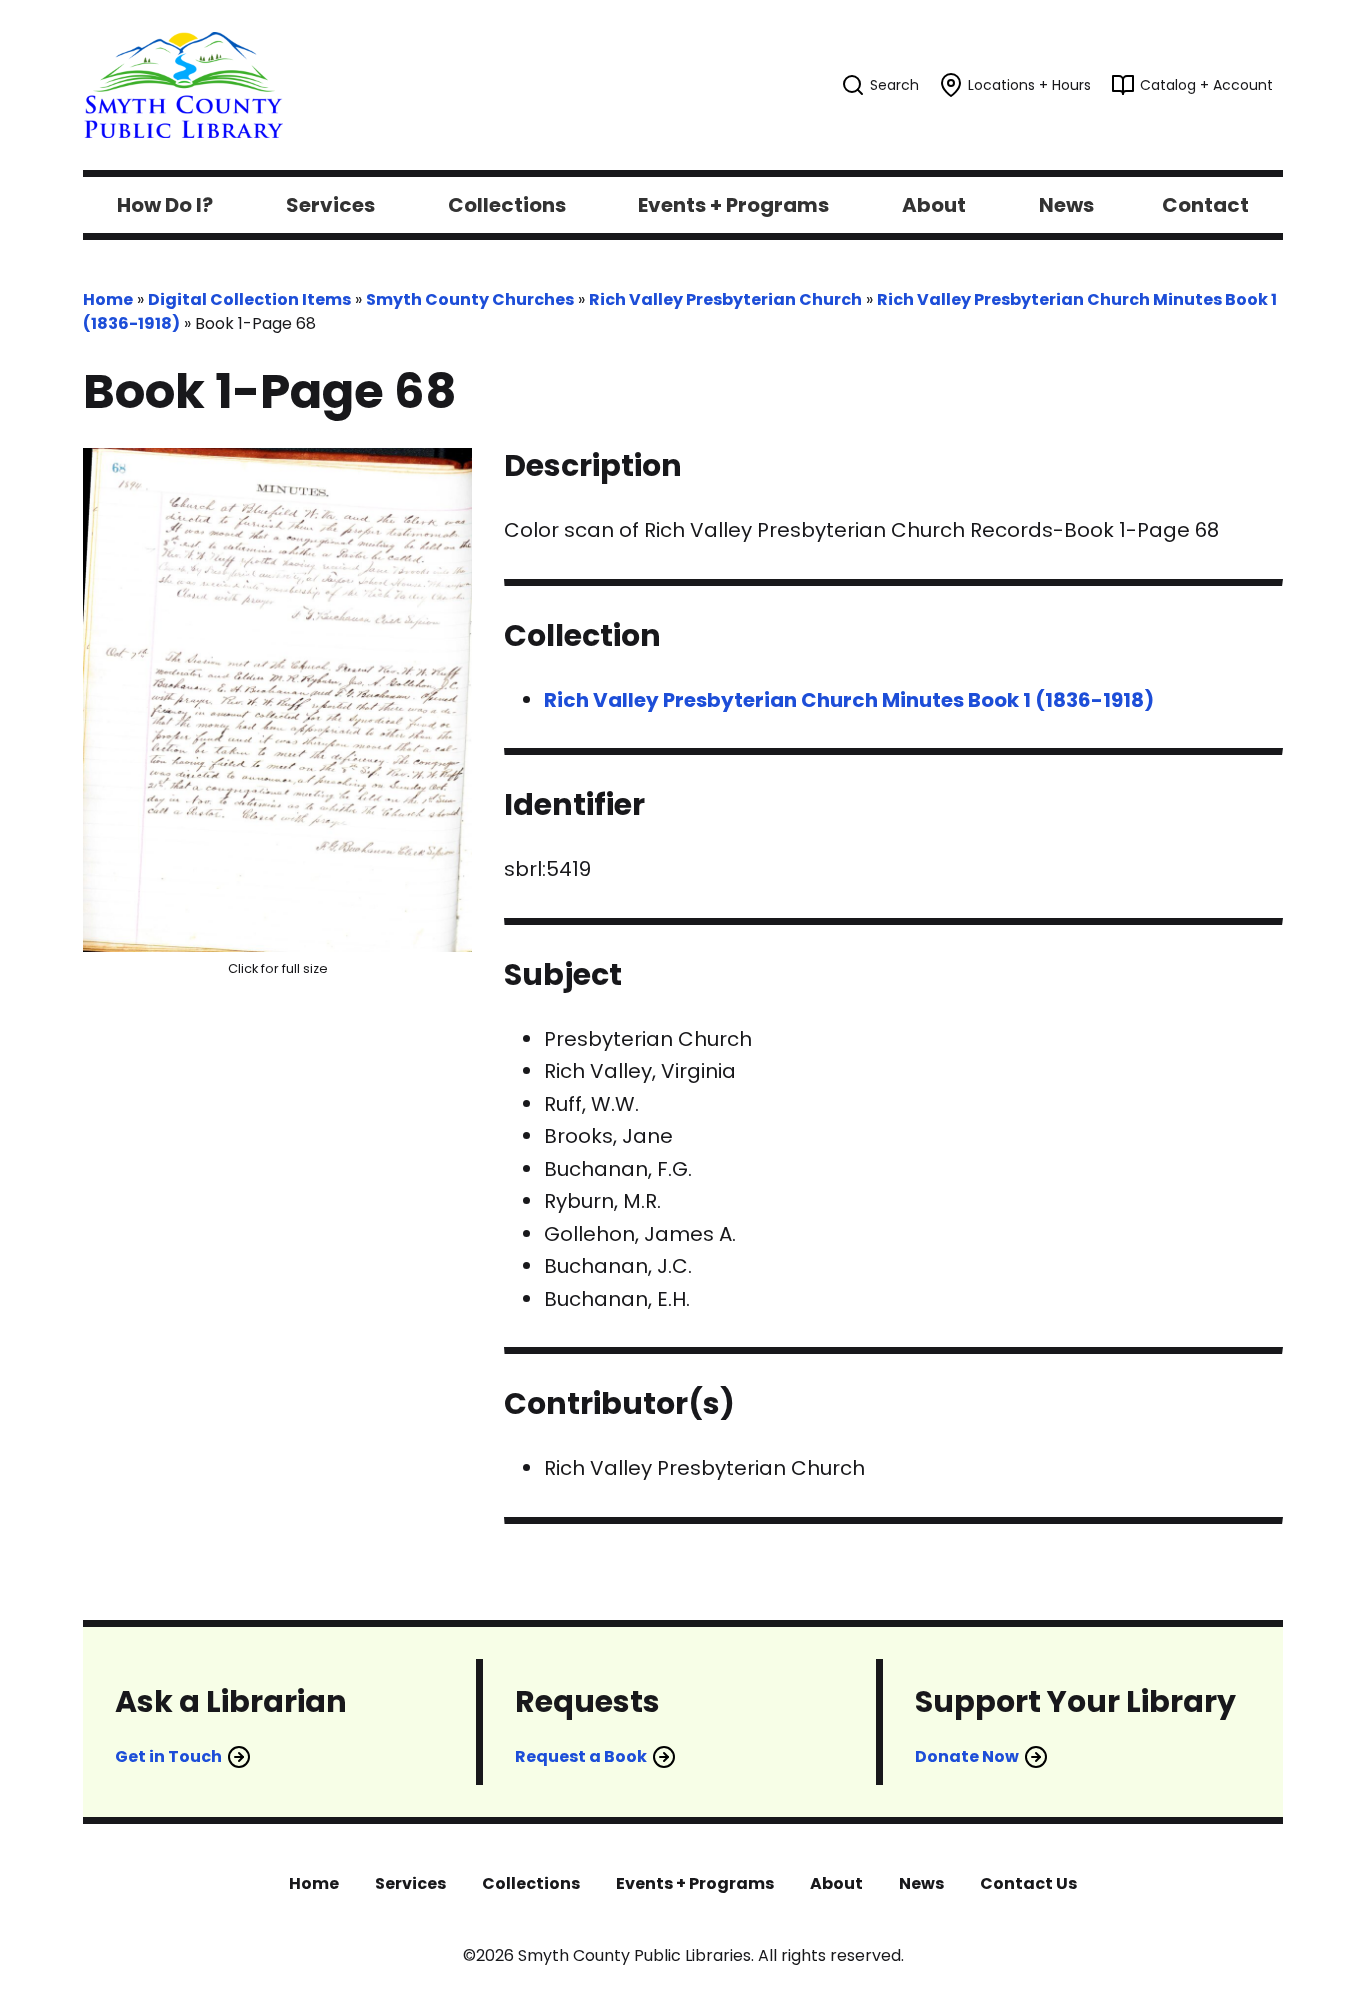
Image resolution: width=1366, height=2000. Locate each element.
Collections (531, 1883)
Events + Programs (695, 1883)
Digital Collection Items (249, 299)
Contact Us (1028, 1883)
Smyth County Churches (470, 299)
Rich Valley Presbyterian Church (725, 299)
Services (410, 1883)
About (836, 1883)
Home (108, 299)
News (921, 1883)
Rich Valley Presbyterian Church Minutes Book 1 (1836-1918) (849, 700)
